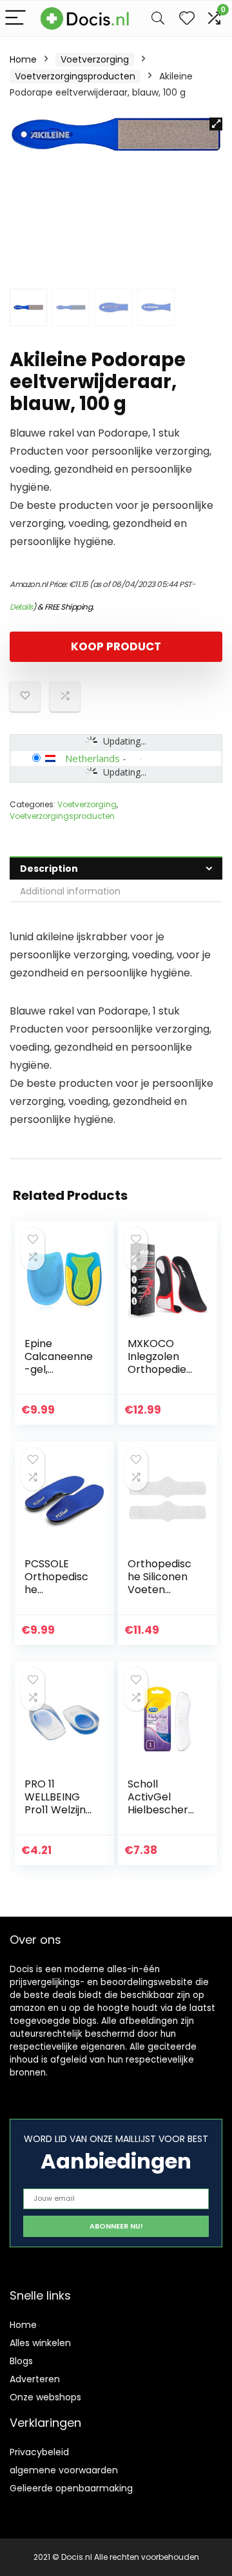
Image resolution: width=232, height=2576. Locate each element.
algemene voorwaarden (64, 2470)
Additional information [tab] (70, 891)
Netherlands (92, 758)
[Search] (158, 18)
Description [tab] (49, 869)
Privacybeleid (39, 2452)
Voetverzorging (95, 59)
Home (23, 59)
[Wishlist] (187, 18)
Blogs (21, 2361)
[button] (216, 124)
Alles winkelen (40, 2343)
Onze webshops (45, 2397)
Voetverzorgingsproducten (75, 76)
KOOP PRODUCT (116, 646)
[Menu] (15, 18)
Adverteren (35, 2379)
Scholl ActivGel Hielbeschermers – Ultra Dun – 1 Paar (159, 1810)
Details (21, 607)
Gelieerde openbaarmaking (71, 2488)
